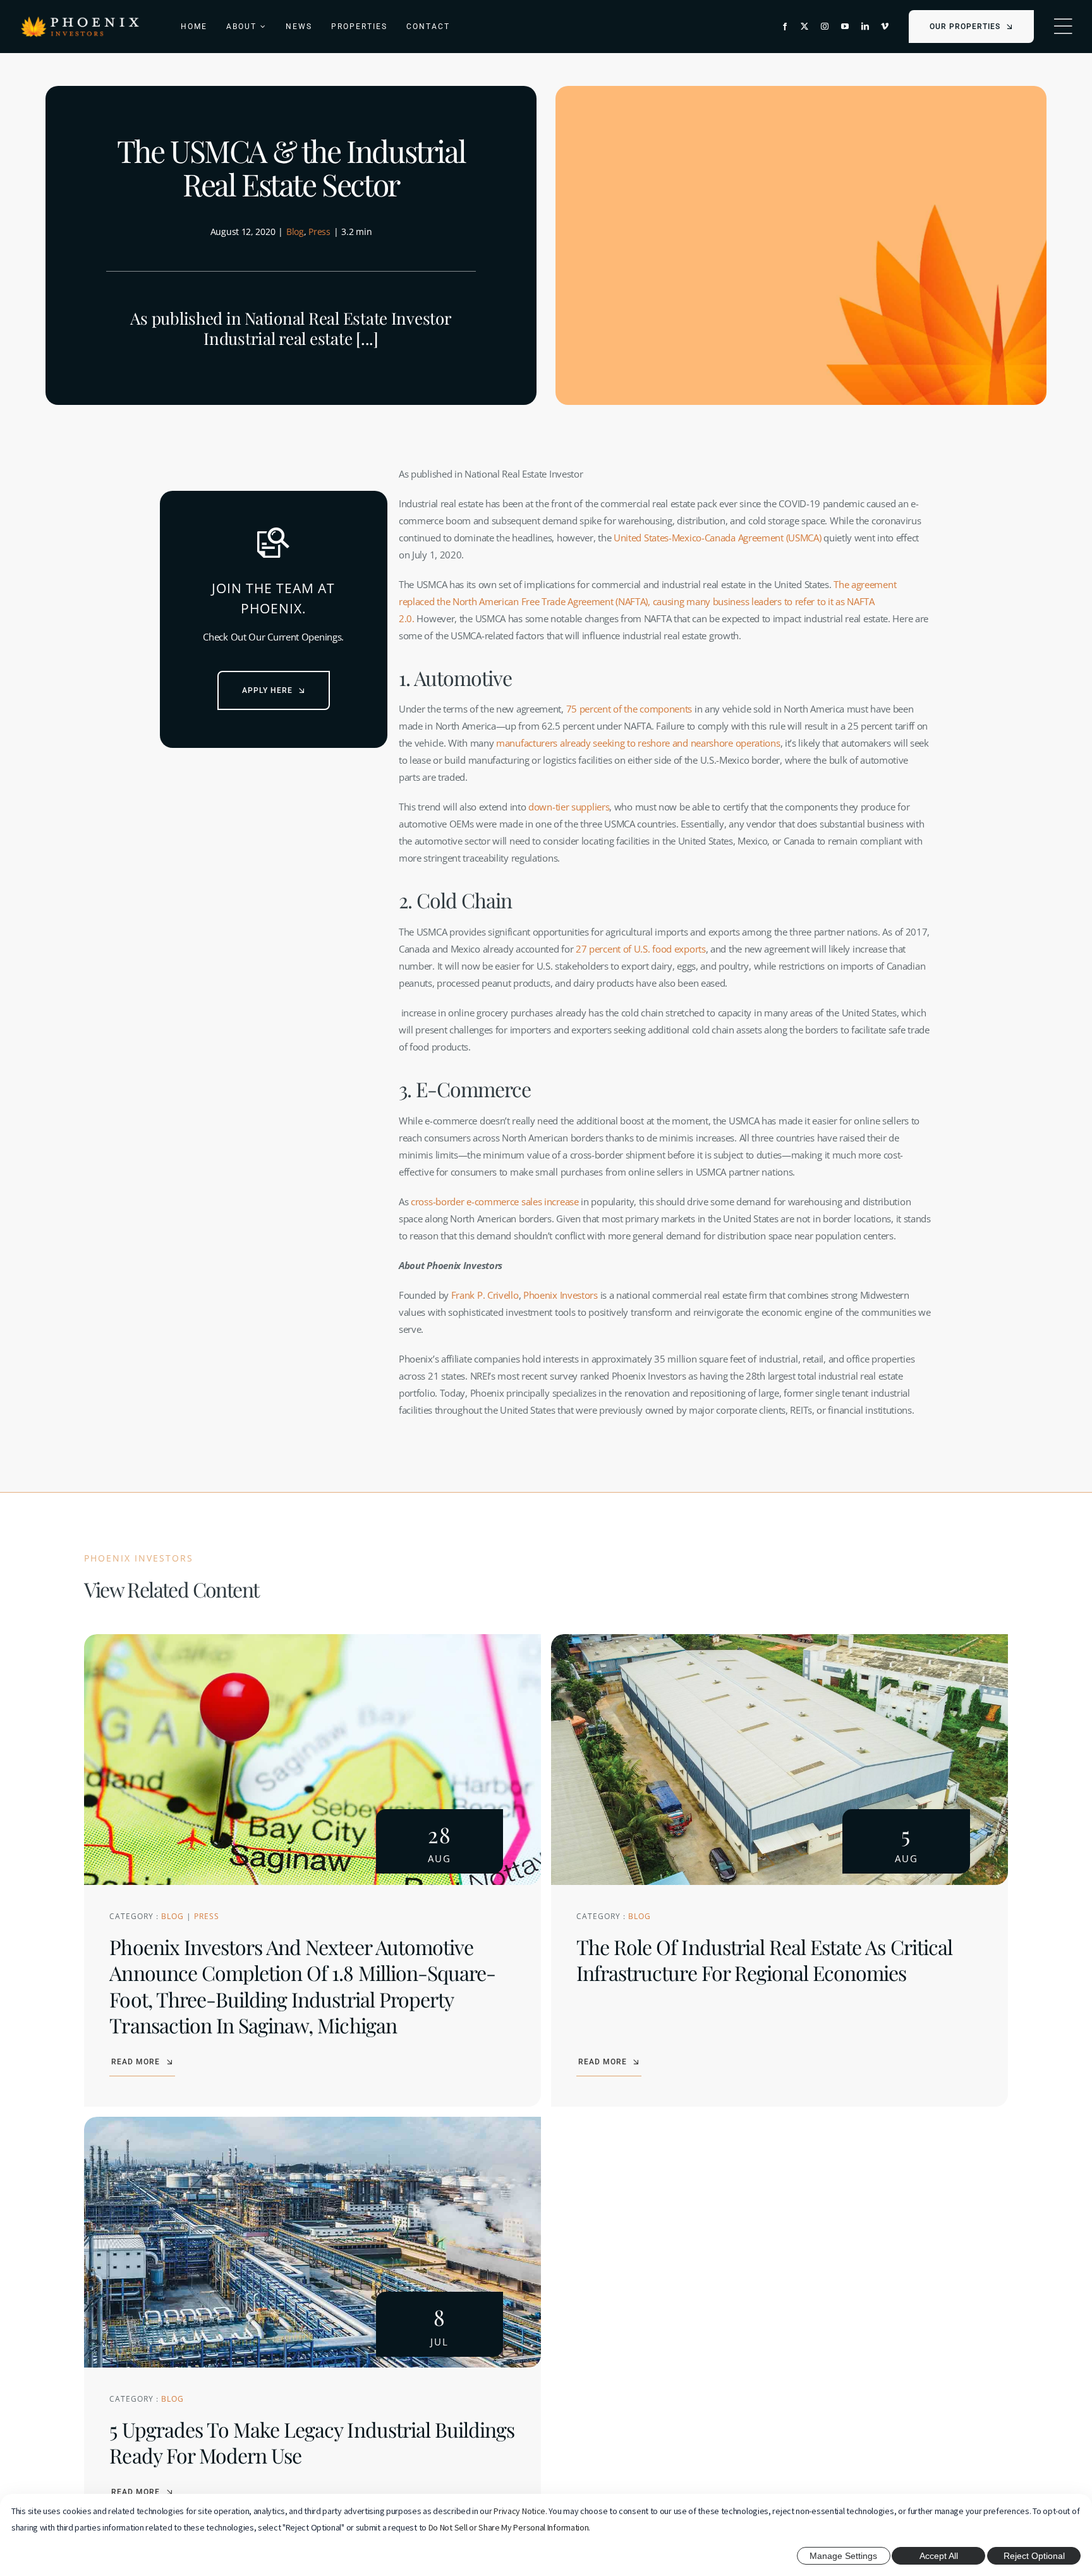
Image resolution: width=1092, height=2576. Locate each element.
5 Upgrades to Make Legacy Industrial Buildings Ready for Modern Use (312, 2442)
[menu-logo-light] (80, 20)
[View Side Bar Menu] (1063, 27)
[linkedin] (865, 27)
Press (319, 232)
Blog (295, 232)
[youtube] (845, 27)
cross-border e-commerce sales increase (495, 1201)
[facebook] (785, 27)
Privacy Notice (519, 2511)
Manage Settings (843, 2556)
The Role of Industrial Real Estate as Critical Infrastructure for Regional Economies (764, 1960)
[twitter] (804, 27)
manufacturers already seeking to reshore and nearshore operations (638, 743)
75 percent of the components (629, 709)
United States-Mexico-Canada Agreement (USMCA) (718, 538)
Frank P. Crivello (485, 1295)
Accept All (939, 2556)
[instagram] (825, 27)
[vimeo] (885, 27)
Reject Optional (1034, 2556)
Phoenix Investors (561, 1295)
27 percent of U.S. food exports (641, 949)
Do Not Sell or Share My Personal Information (509, 2527)
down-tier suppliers (569, 807)
